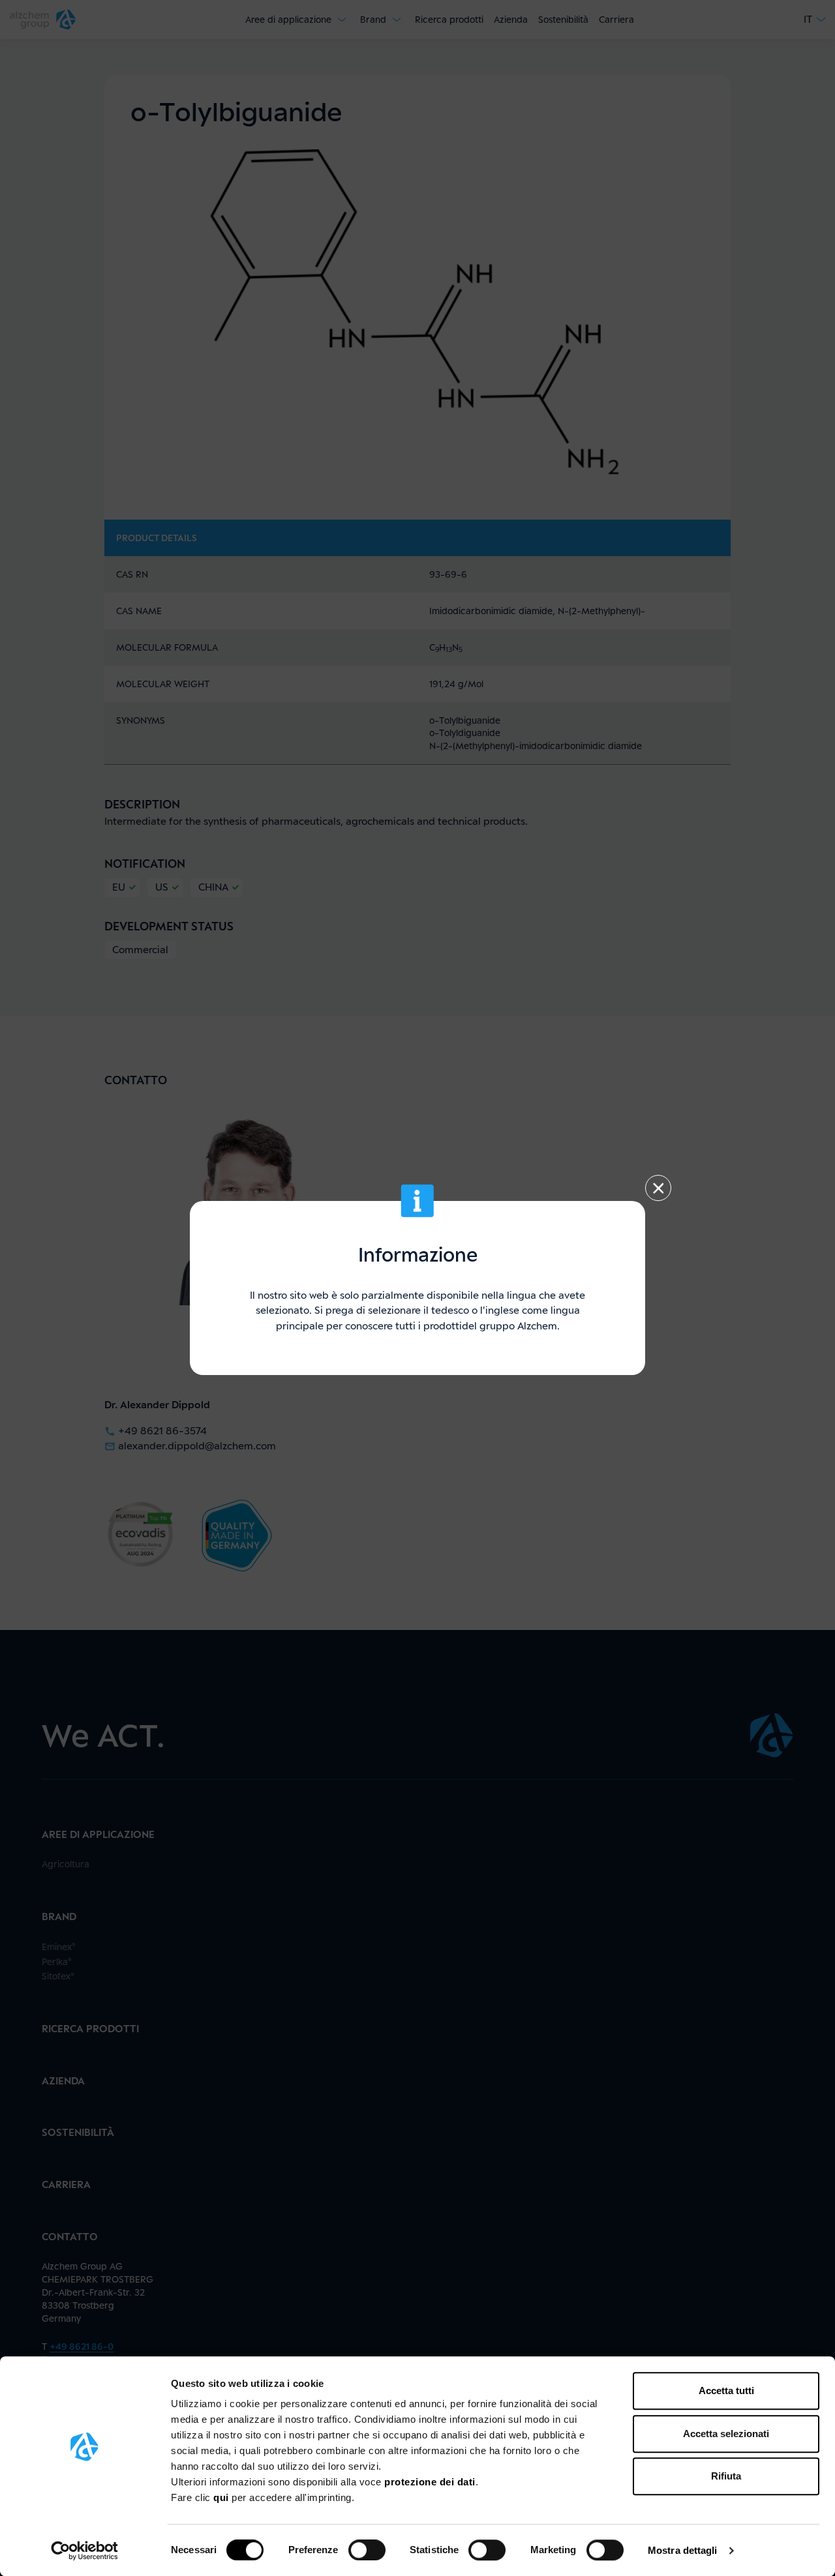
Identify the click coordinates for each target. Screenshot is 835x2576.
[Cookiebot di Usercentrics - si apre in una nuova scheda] (84, 2551)
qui (222, 2497)
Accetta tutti (726, 2391)
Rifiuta (726, 2476)
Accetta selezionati (726, 2434)
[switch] (367, 2550)
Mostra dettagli (683, 2550)
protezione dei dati (430, 2482)
